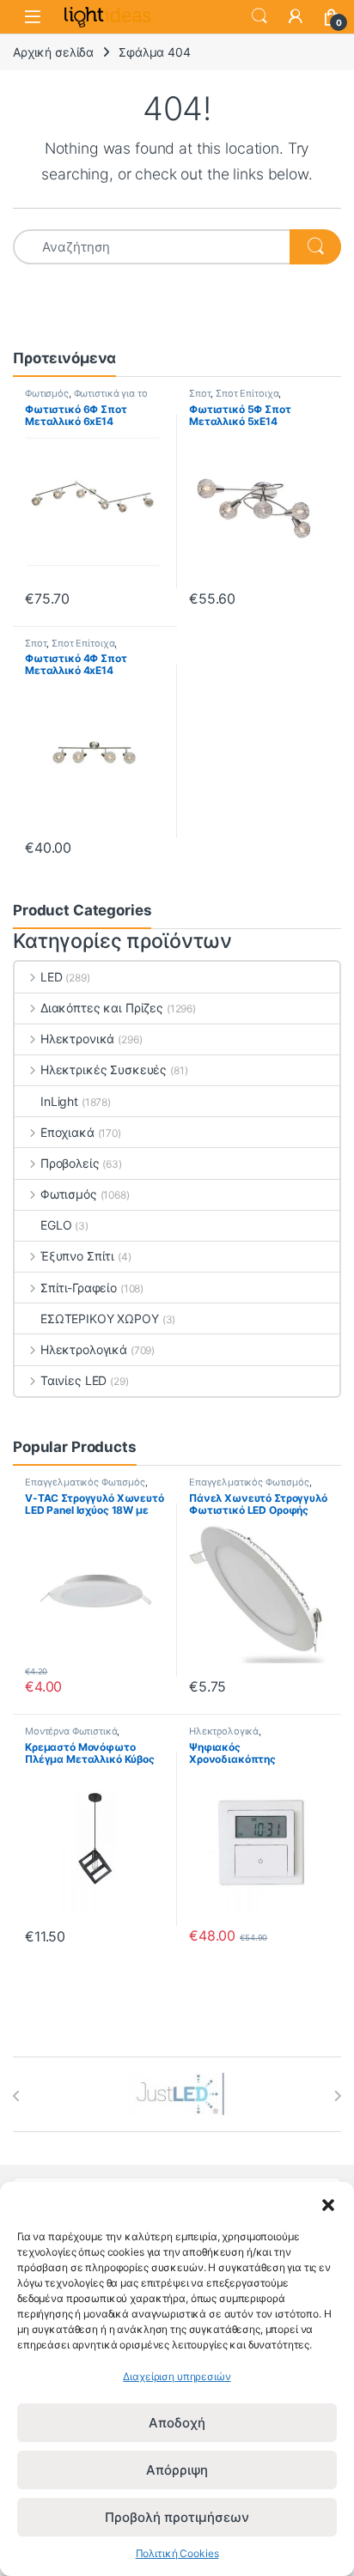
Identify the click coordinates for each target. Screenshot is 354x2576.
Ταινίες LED (73, 1380)
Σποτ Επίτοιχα (247, 393)
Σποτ (200, 393)
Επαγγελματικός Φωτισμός (85, 1482)
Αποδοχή (177, 2423)
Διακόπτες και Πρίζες (102, 1008)
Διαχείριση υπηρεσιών (177, 2376)
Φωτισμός (47, 393)
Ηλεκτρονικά (77, 1039)
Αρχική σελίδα (53, 52)
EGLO (56, 1225)
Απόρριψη (177, 2470)
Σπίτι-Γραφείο (79, 1288)
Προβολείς (70, 1163)
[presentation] (17, 2096)
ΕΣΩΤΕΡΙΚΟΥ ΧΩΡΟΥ (100, 1318)
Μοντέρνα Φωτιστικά (71, 1731)
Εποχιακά (67, 1132)
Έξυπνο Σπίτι (77, 1256)
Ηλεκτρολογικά (84, 1349)
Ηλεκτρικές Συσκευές (104, 1069)
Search (259, 16)
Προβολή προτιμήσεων (177, 2517)
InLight (59, 1101)
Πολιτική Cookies (177, 2553)
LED (51, 977)
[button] (328, 2203)
